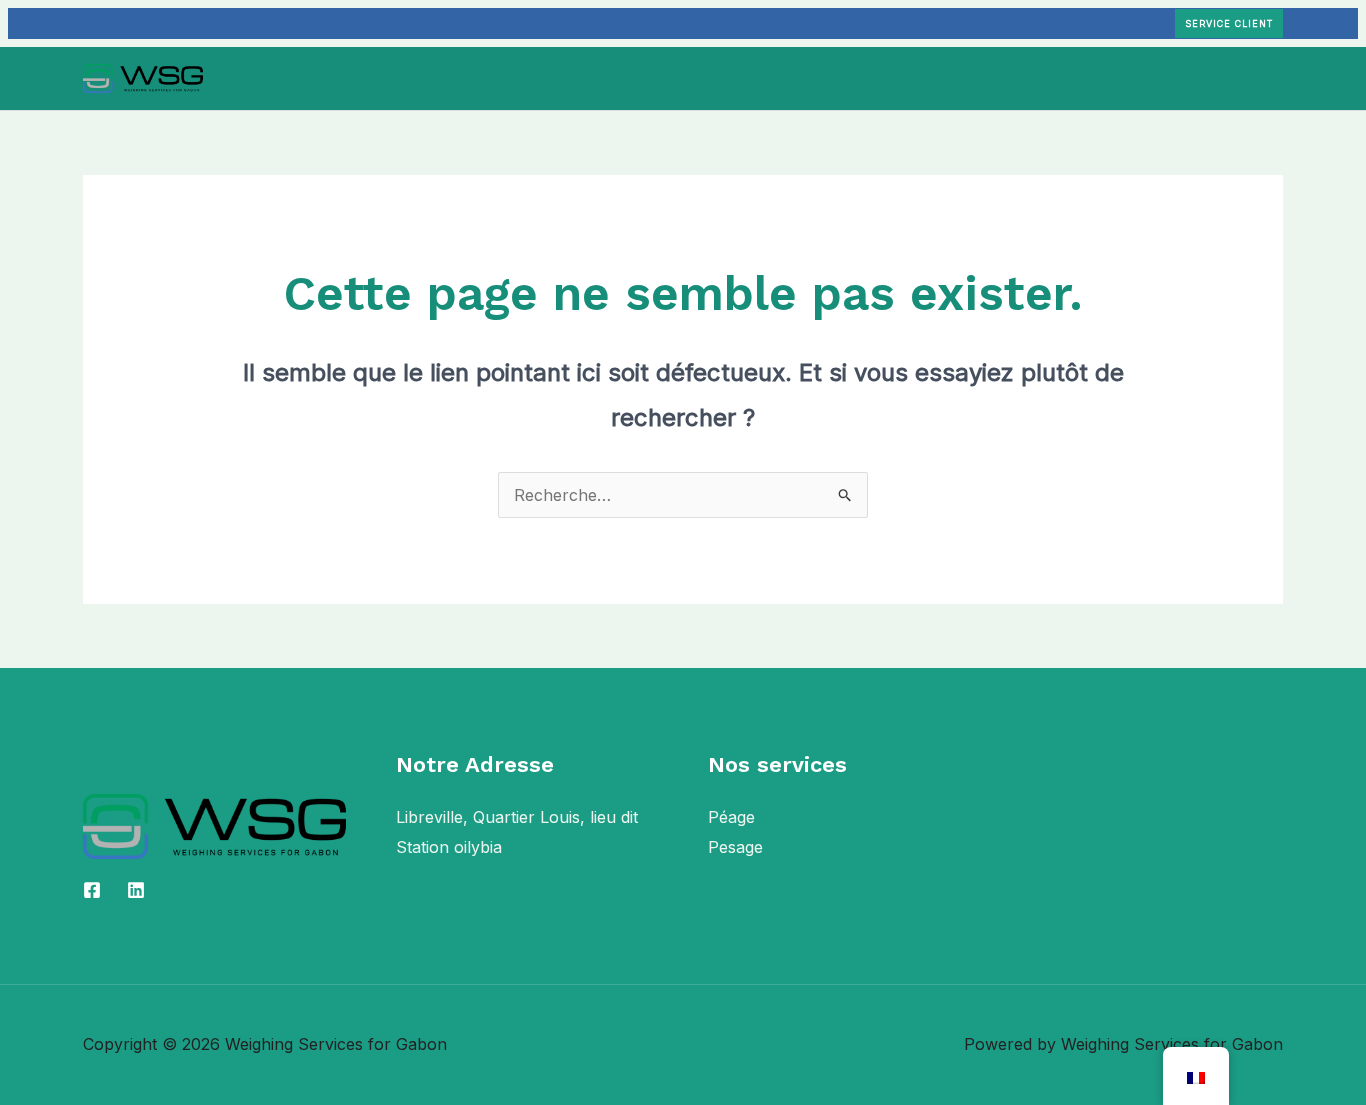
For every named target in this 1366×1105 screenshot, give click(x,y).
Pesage (735, 847)
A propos (553, 78)
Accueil (457, 78)
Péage (731, 817)
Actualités (809, 78)
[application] (730, 78)
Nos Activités (670, 78)
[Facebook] (92, 890)
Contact (907, 78)
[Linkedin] (136, 890)
